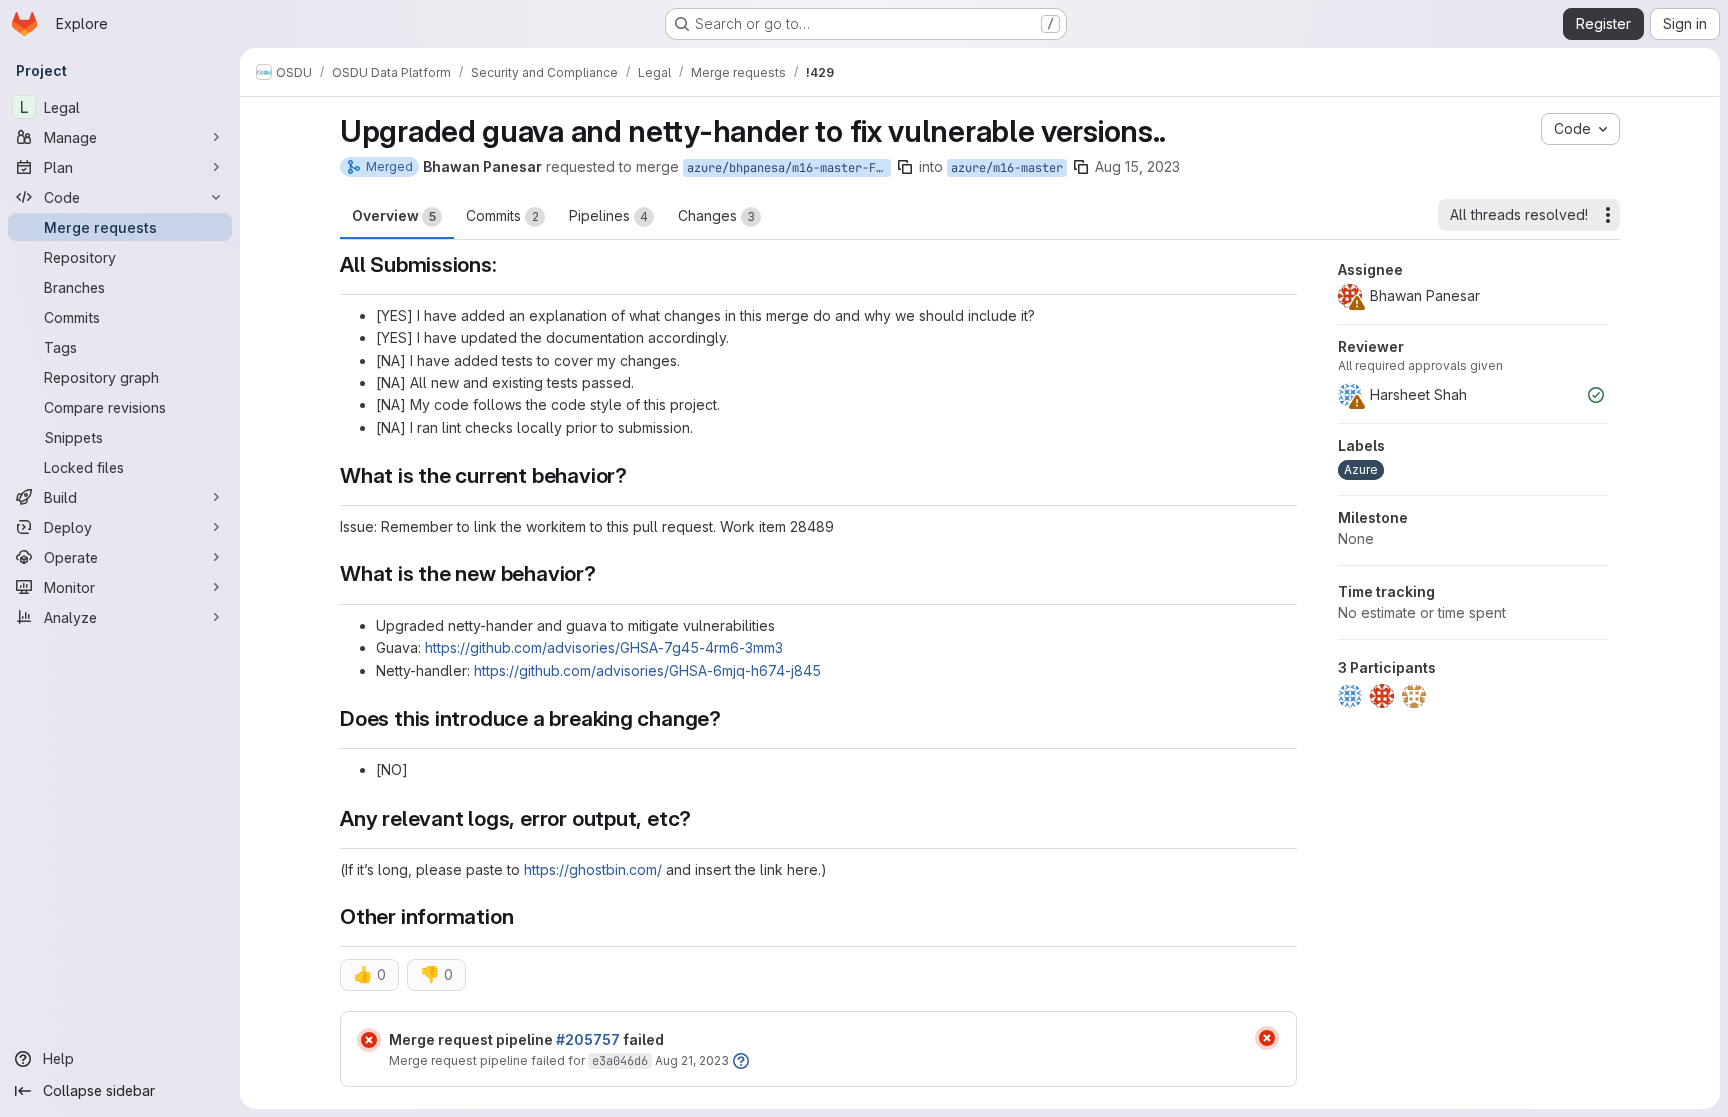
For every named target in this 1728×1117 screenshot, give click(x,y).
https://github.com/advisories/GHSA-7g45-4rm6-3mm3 (604, 647)
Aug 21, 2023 (692, 1060)
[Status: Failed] (369, 1040)
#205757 (588, 1039)
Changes (716, 215)
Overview (394, 215)
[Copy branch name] (905, 167)
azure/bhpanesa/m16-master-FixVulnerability (789, 168)
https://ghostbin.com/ (593, 869)
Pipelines (608, 215)
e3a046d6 (620, 1061)
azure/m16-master (1007, 168)
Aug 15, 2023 (1137, 166)
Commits (502, 215)
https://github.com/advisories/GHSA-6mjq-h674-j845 (647, 670)
